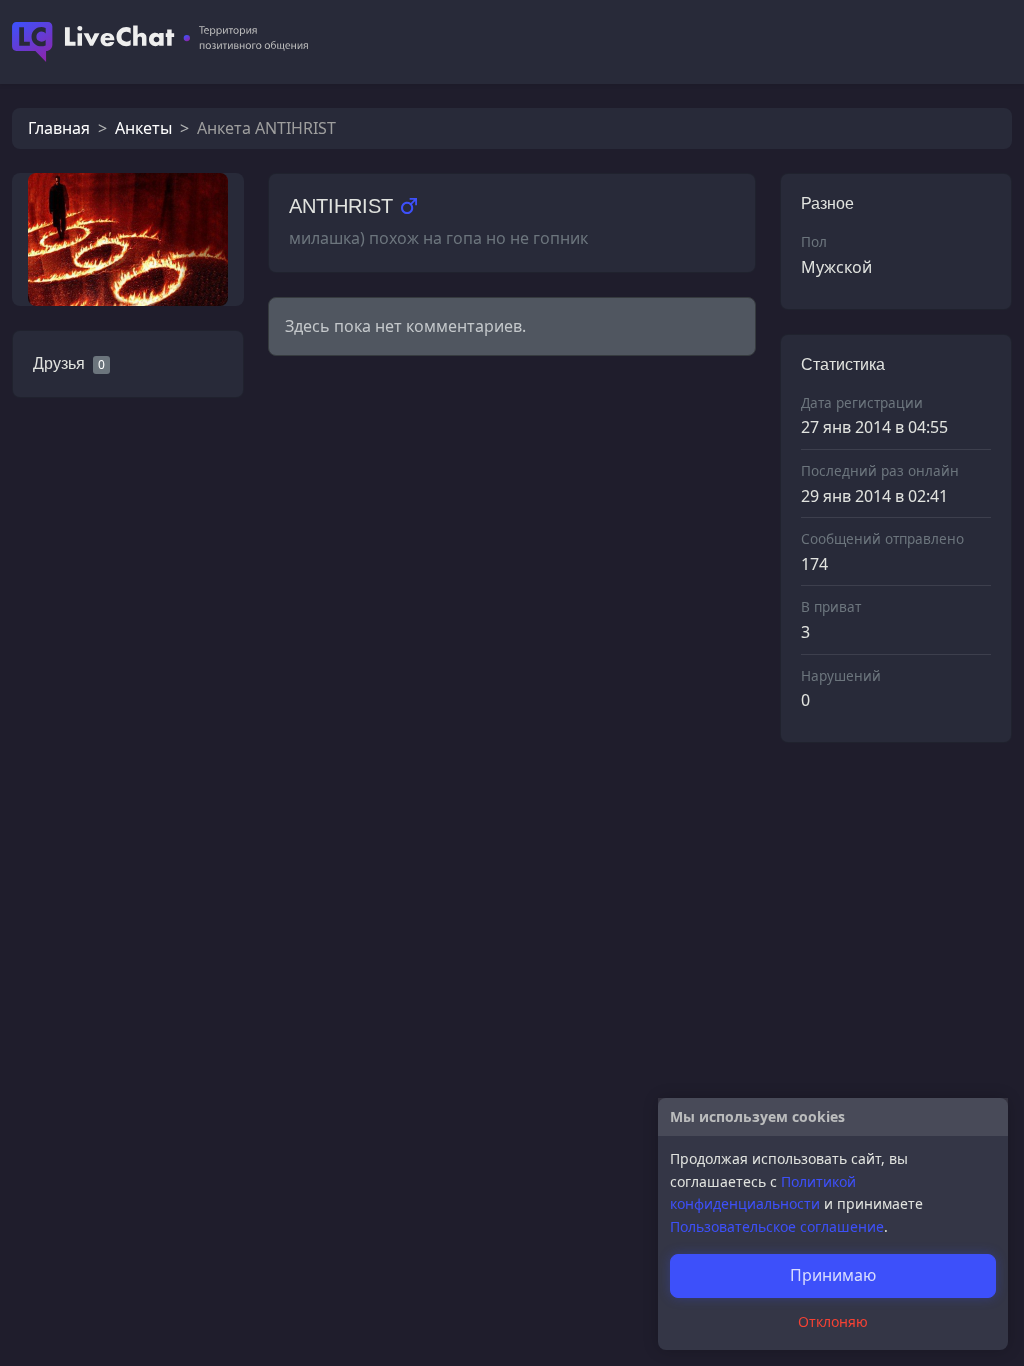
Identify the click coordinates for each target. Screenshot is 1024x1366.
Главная (59, 128)
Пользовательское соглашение (777, 1226)
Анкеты (143, 128)
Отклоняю (833, 1321)
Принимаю (833, 1275)
